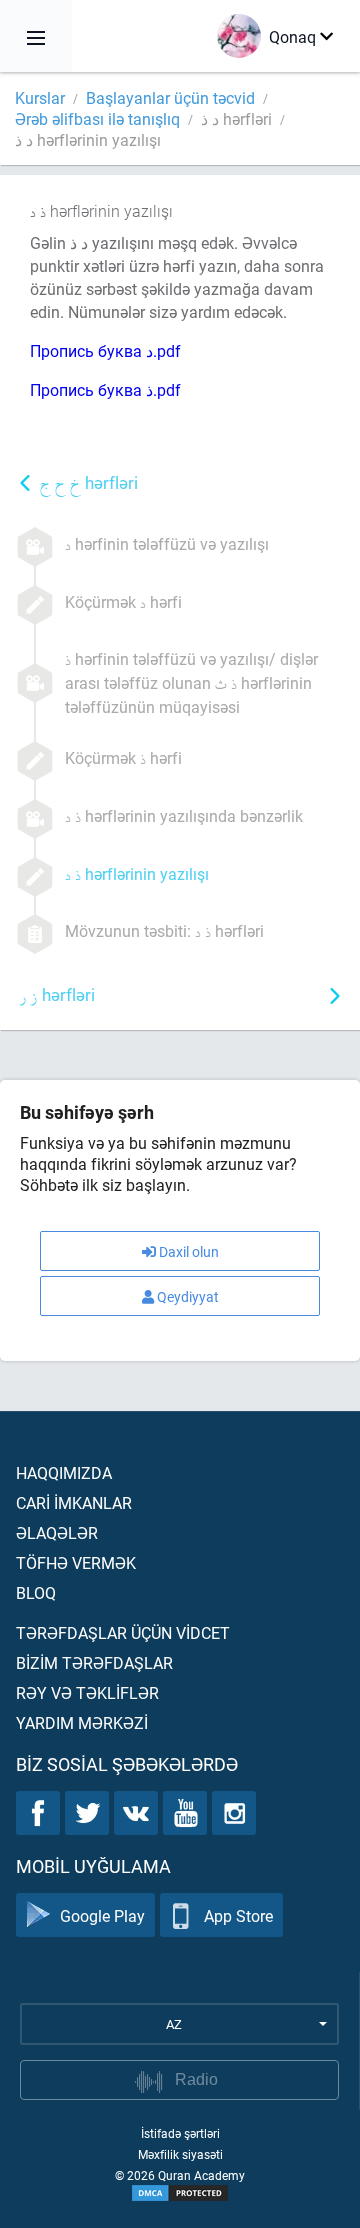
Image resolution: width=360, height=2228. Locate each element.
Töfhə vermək (76, 1562)
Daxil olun (189, 1251)
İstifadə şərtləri (180, 2133)
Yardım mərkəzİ (82, 1722)
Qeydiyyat (188, 1296)
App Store (238, 1915)
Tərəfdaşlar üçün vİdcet (123, 1632)
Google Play (102, 1915)
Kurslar (40, 97)
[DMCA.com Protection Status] (180, 2193)
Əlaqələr (57, 1532)
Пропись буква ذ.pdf (105, 389)
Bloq (36, 1592)
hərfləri (89, 484)
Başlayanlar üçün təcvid (170, 97)
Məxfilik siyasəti (180, 2154)
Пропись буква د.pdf (105, 350)
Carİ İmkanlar (74, 1502)
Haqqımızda (64, 1472)
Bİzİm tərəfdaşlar (94, 1662)
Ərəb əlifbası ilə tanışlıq (97, 118)
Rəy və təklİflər (87, 1692)
